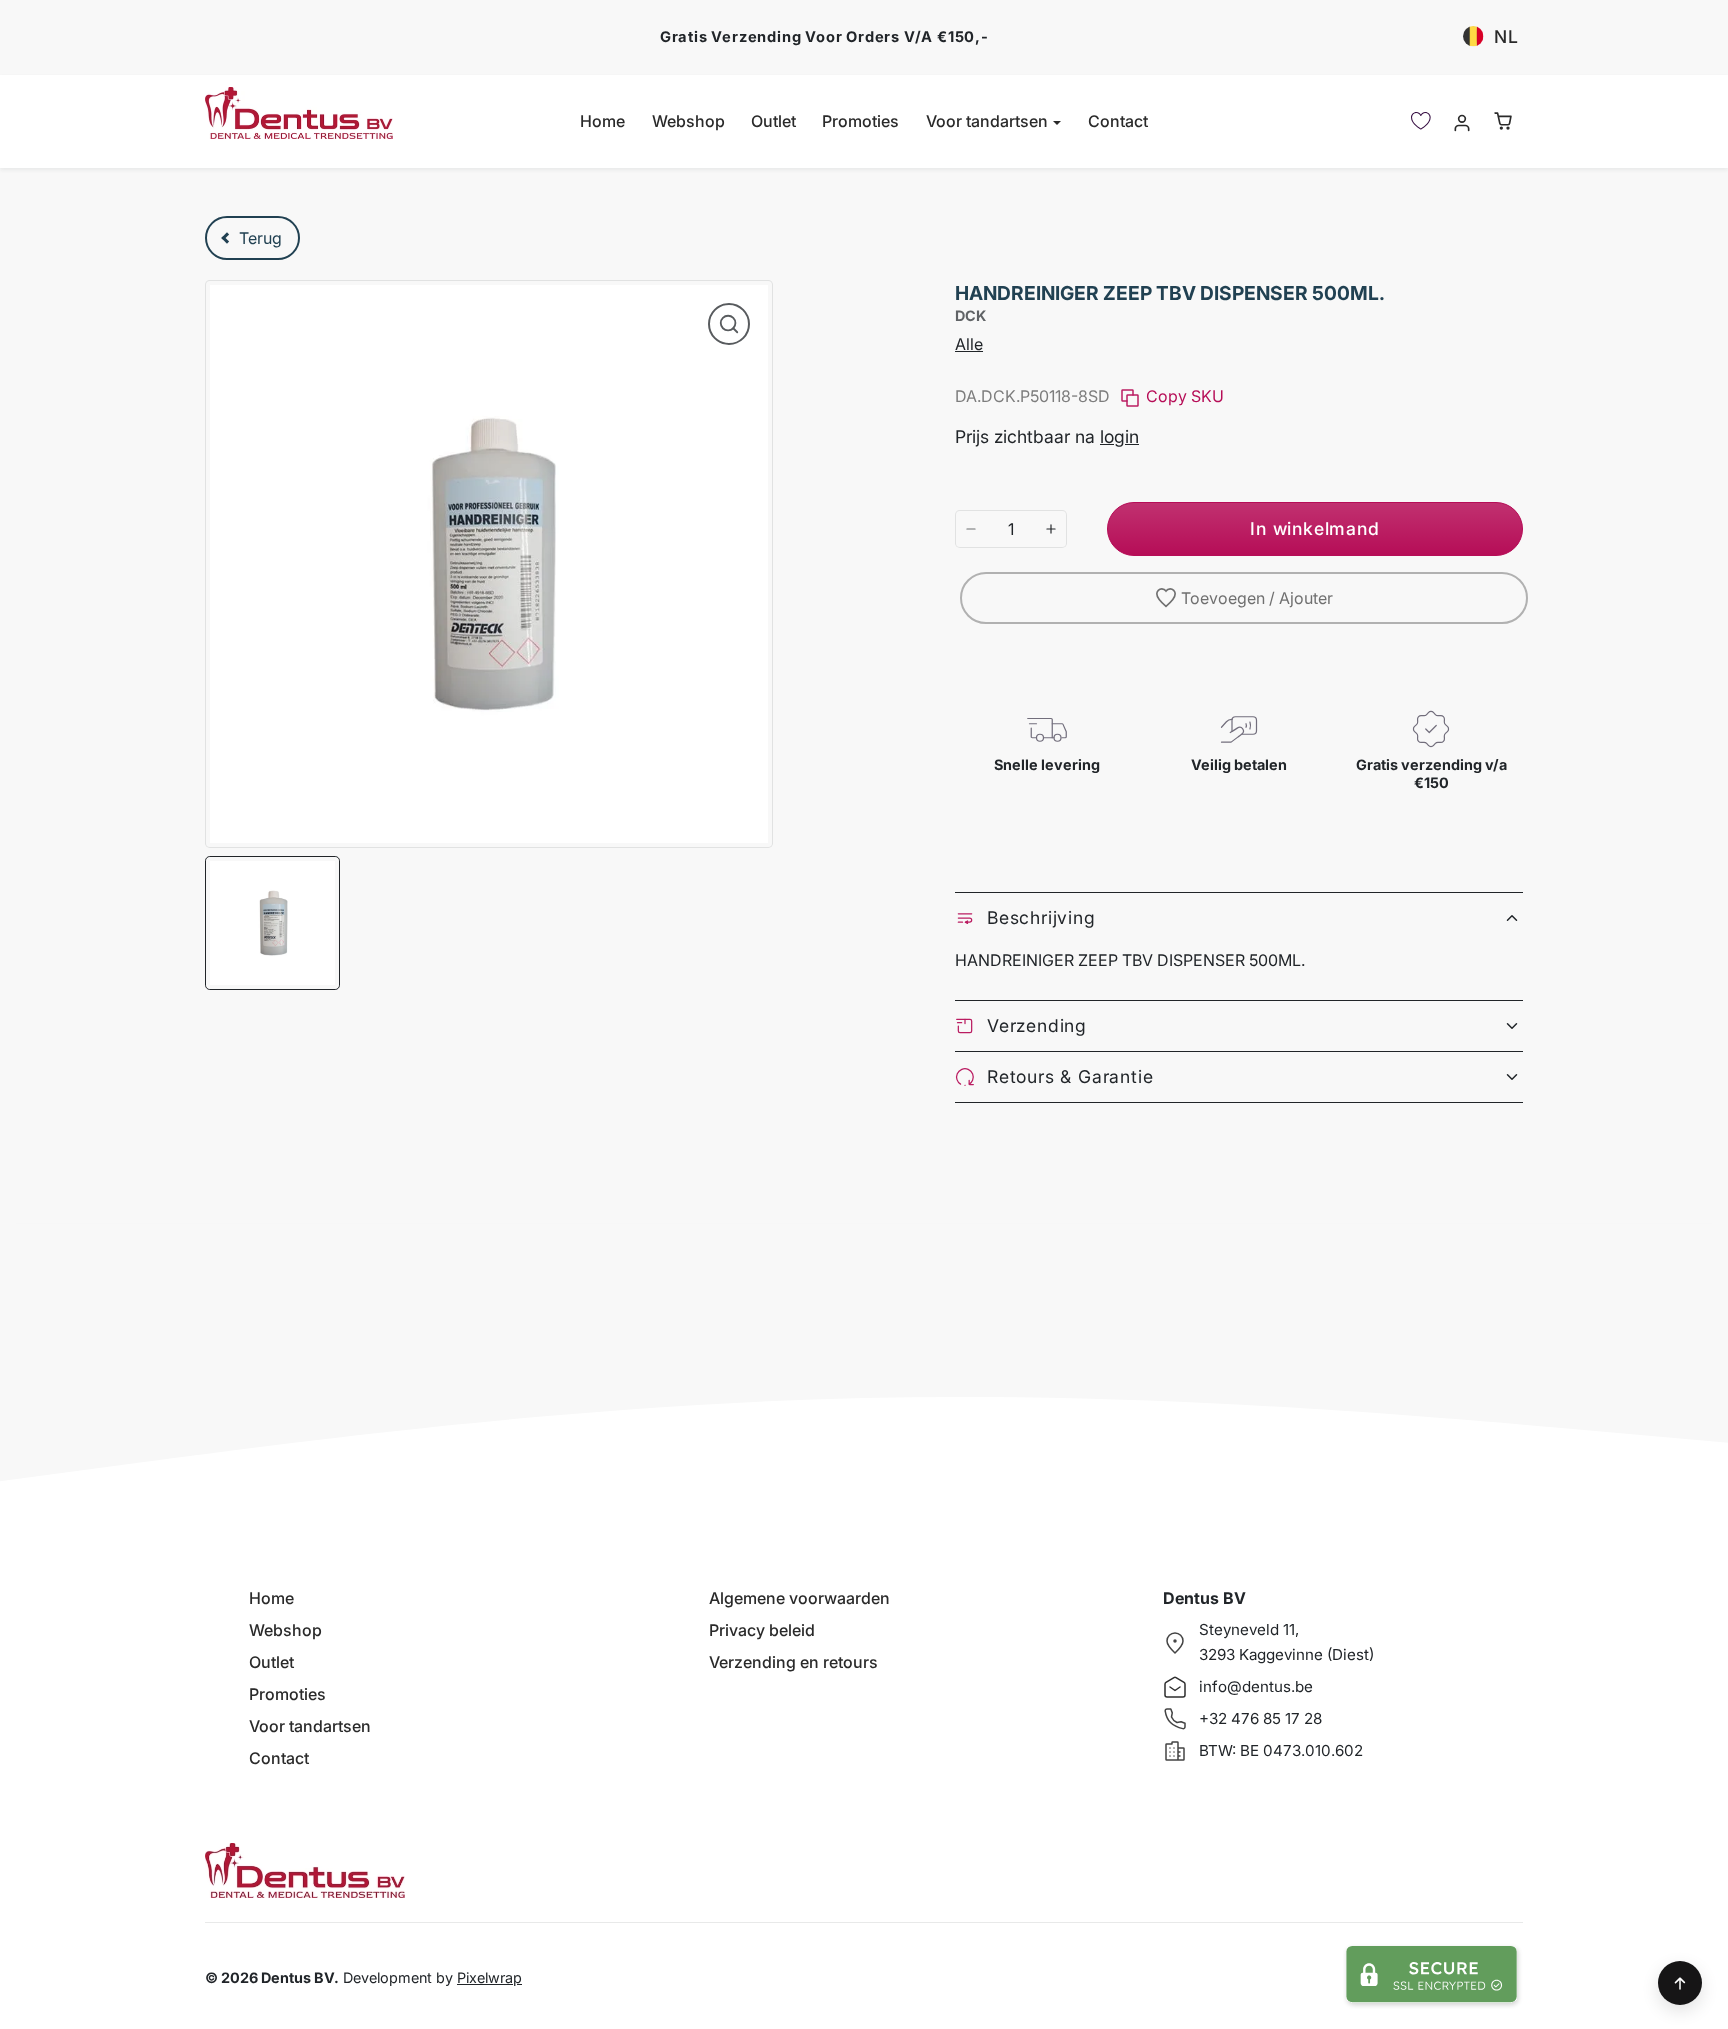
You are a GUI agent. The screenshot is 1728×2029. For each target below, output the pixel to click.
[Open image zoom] (729, 324)
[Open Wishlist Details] (1421, 121)
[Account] (1461, 121)
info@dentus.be (1256, 1686)
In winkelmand (1314, 528)
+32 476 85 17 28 (1260, 1718)
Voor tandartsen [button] (989, 121)
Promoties (860, 121)
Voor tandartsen (310, 1726)
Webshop (688, 121)
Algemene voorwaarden (799, 1598)
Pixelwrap (489, 1977)
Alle (969, 344)
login (1119, 436)
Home (602, 121)
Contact (1118, 121)
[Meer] (1051, 529)
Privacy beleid (762, 1630)
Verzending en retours (793, 1662)
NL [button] (1506, 36)
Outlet (773, 121)
